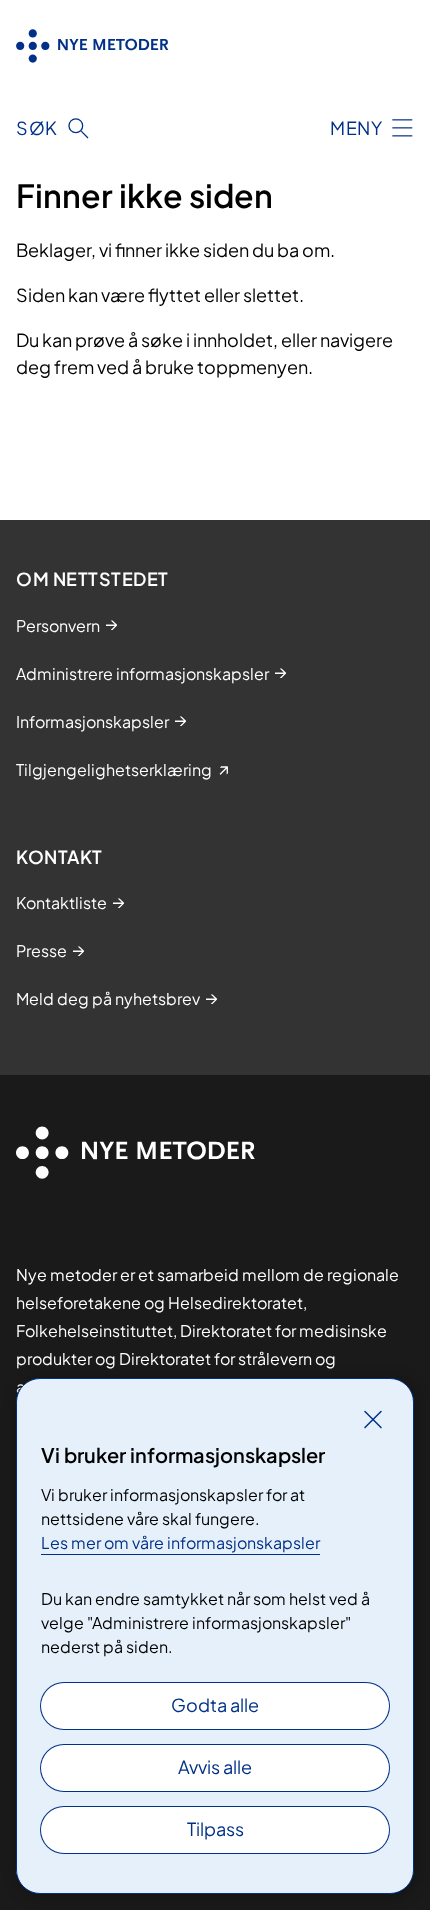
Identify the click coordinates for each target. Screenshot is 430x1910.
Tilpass (215, 1828)
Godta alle (215, 1704)
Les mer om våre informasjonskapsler (180, 1542)
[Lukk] (373, 1419)
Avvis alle (215, 1766)
